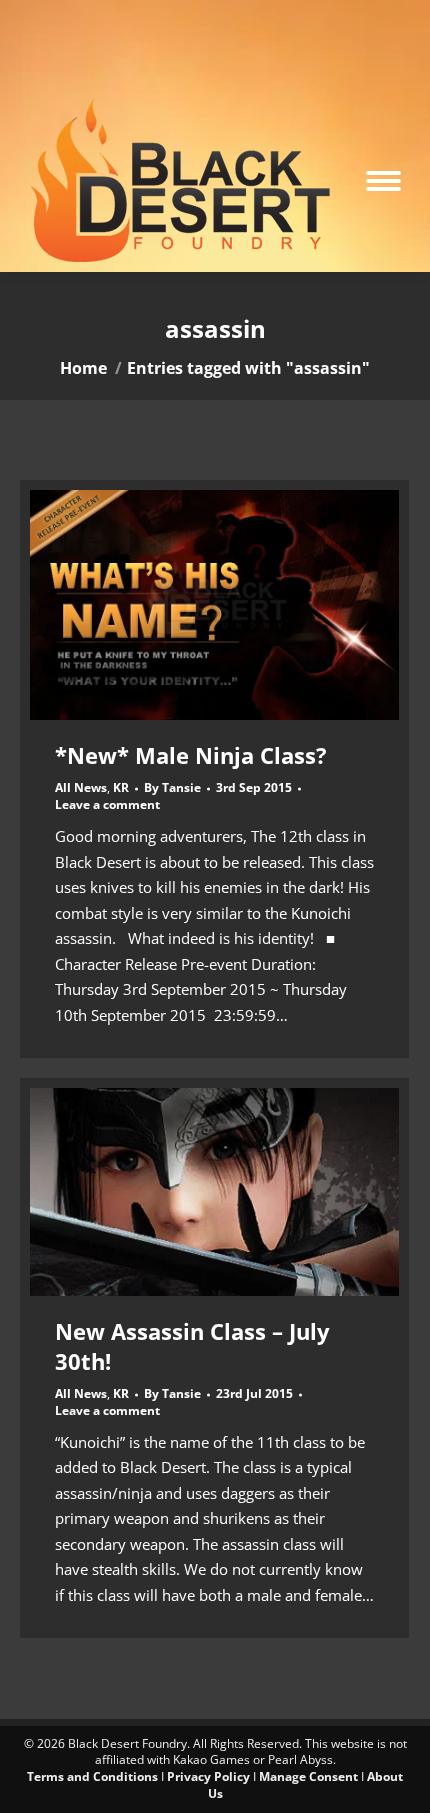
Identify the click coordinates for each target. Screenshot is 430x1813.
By (172, 788)
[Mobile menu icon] (383, 181)
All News (81, 787)
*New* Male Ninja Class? (191, 755)
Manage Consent (308, 1776)
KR (121, 787)
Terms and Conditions (92, 1776)
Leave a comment (107, 805)
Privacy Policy (208, 1776)
